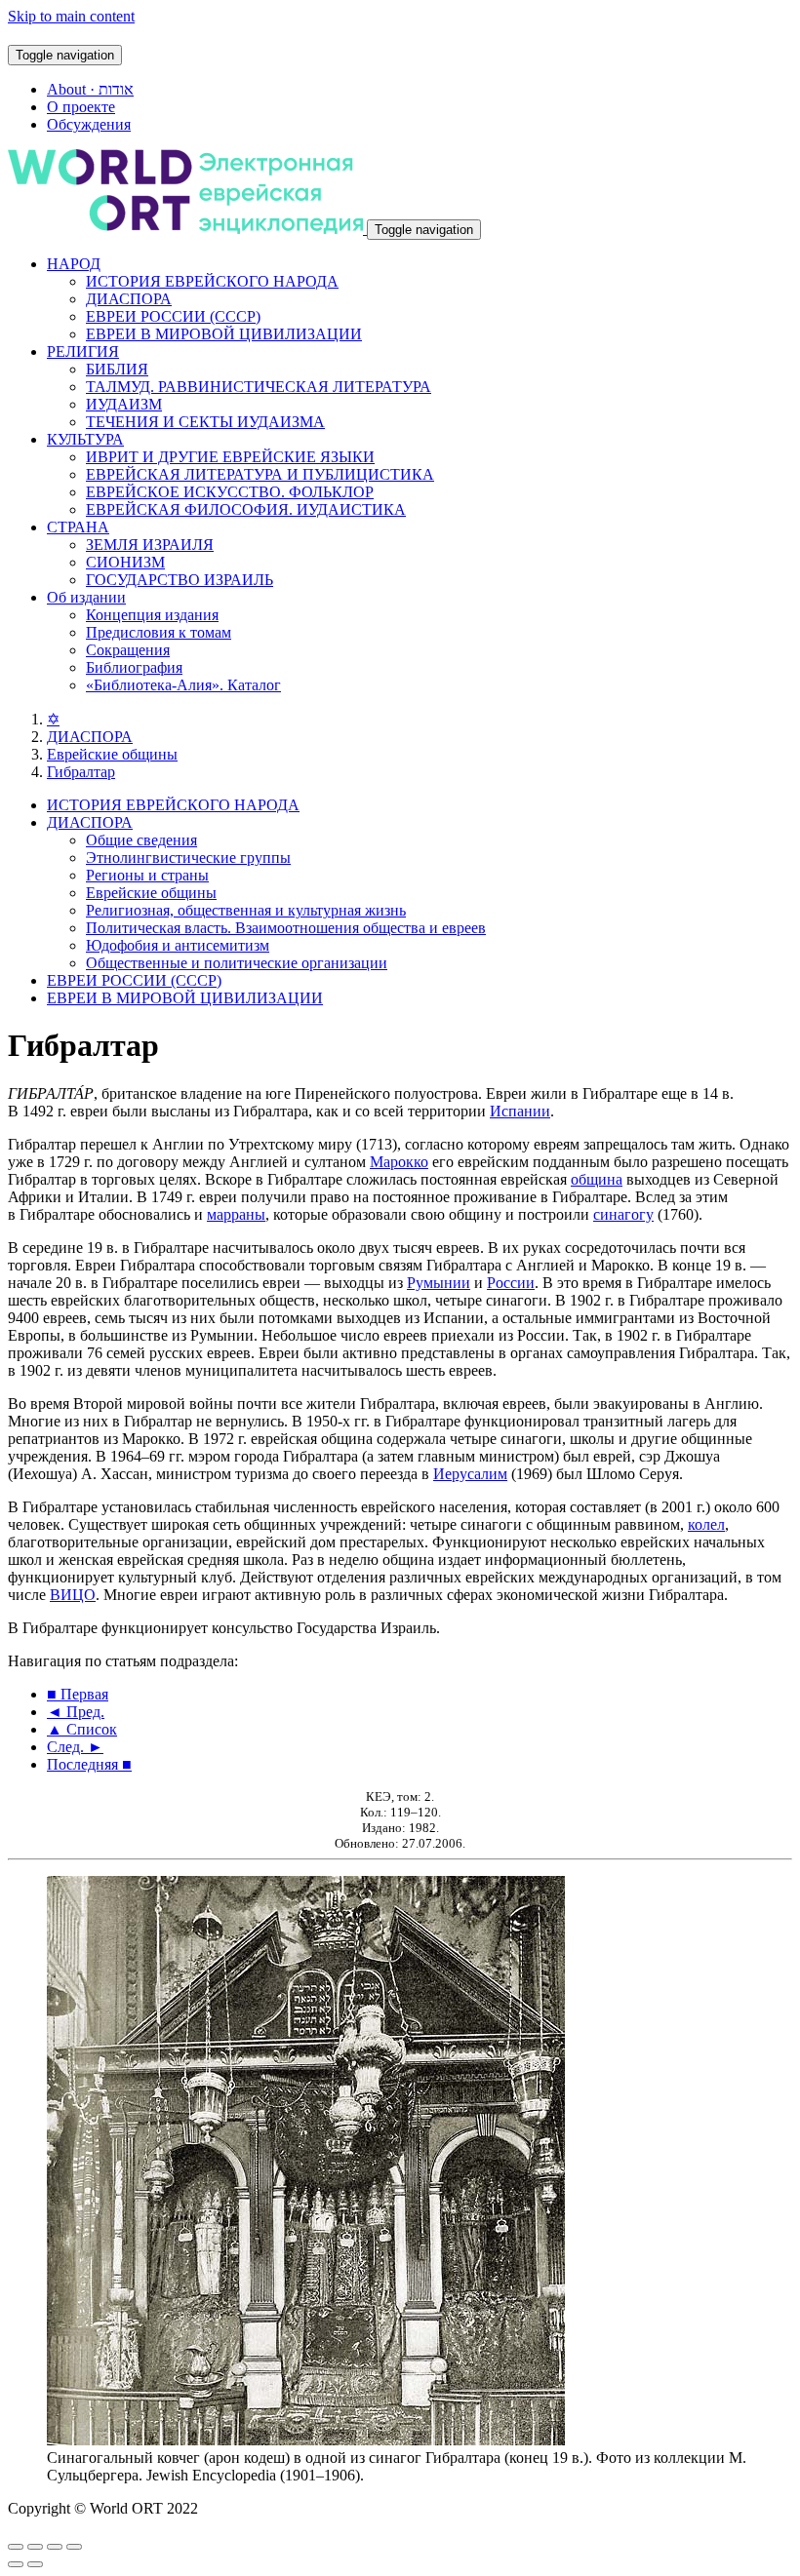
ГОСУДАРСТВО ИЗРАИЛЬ (180, 580)
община (597, 1179)
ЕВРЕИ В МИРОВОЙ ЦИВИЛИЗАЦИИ (224, 334)
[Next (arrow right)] (35, 2564)
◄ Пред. (76, 1712)
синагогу (623, 1214)
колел (706, 1524)
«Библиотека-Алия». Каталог (183, 685)
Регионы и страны (147, 875)
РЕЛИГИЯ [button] (83, 351)
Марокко (399, 1162)
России (511, 1283)
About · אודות (90, 89)
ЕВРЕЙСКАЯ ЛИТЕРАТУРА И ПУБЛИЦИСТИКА (260, 474)
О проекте (81, 107)
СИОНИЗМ (125, 562)
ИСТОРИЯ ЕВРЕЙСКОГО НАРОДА (212, 281)
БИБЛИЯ (117, 369)
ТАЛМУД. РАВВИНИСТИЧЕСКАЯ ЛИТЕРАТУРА (259, 387)
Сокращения (128, 650)
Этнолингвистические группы (188, 858)
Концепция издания (152, 615)
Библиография (134, 667)
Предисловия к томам (159, 632)
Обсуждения (89, 124)
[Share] (35, 2547)
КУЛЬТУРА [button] (85, 439)
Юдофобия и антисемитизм (178, 945)
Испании (520, 1111)
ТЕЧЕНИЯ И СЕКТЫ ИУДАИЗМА (205, 422)
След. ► (75, 1747)
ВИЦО (73, 1595)
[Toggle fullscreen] (55, 2547)
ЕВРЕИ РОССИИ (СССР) (173, 316)
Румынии (439, 1283)
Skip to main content (71, 16)
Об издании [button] (86, 597)
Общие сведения (141, 840)
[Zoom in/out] (74, 2547)
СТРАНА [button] (78, 527)
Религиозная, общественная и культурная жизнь (246, 910)
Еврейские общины (112, 754)
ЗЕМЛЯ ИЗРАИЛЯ (150, 545)
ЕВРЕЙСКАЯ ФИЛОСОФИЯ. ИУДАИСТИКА (246, 509)
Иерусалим (470, 1474)
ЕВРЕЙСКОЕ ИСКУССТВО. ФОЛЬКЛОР (230, 492)
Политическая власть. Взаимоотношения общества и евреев (286, 928)
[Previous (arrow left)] (16, 2564)
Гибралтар (81, 772)
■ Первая (78, 1694)
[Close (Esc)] (16, 2547)
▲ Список (82, 1729)
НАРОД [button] (74, 264)
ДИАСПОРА (129, 299)
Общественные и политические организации (237, 963)
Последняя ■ (89, 1764)
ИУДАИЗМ (124, 404)
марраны (236, 1214)
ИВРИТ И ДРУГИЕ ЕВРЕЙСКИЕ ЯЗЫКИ (230, 457)
